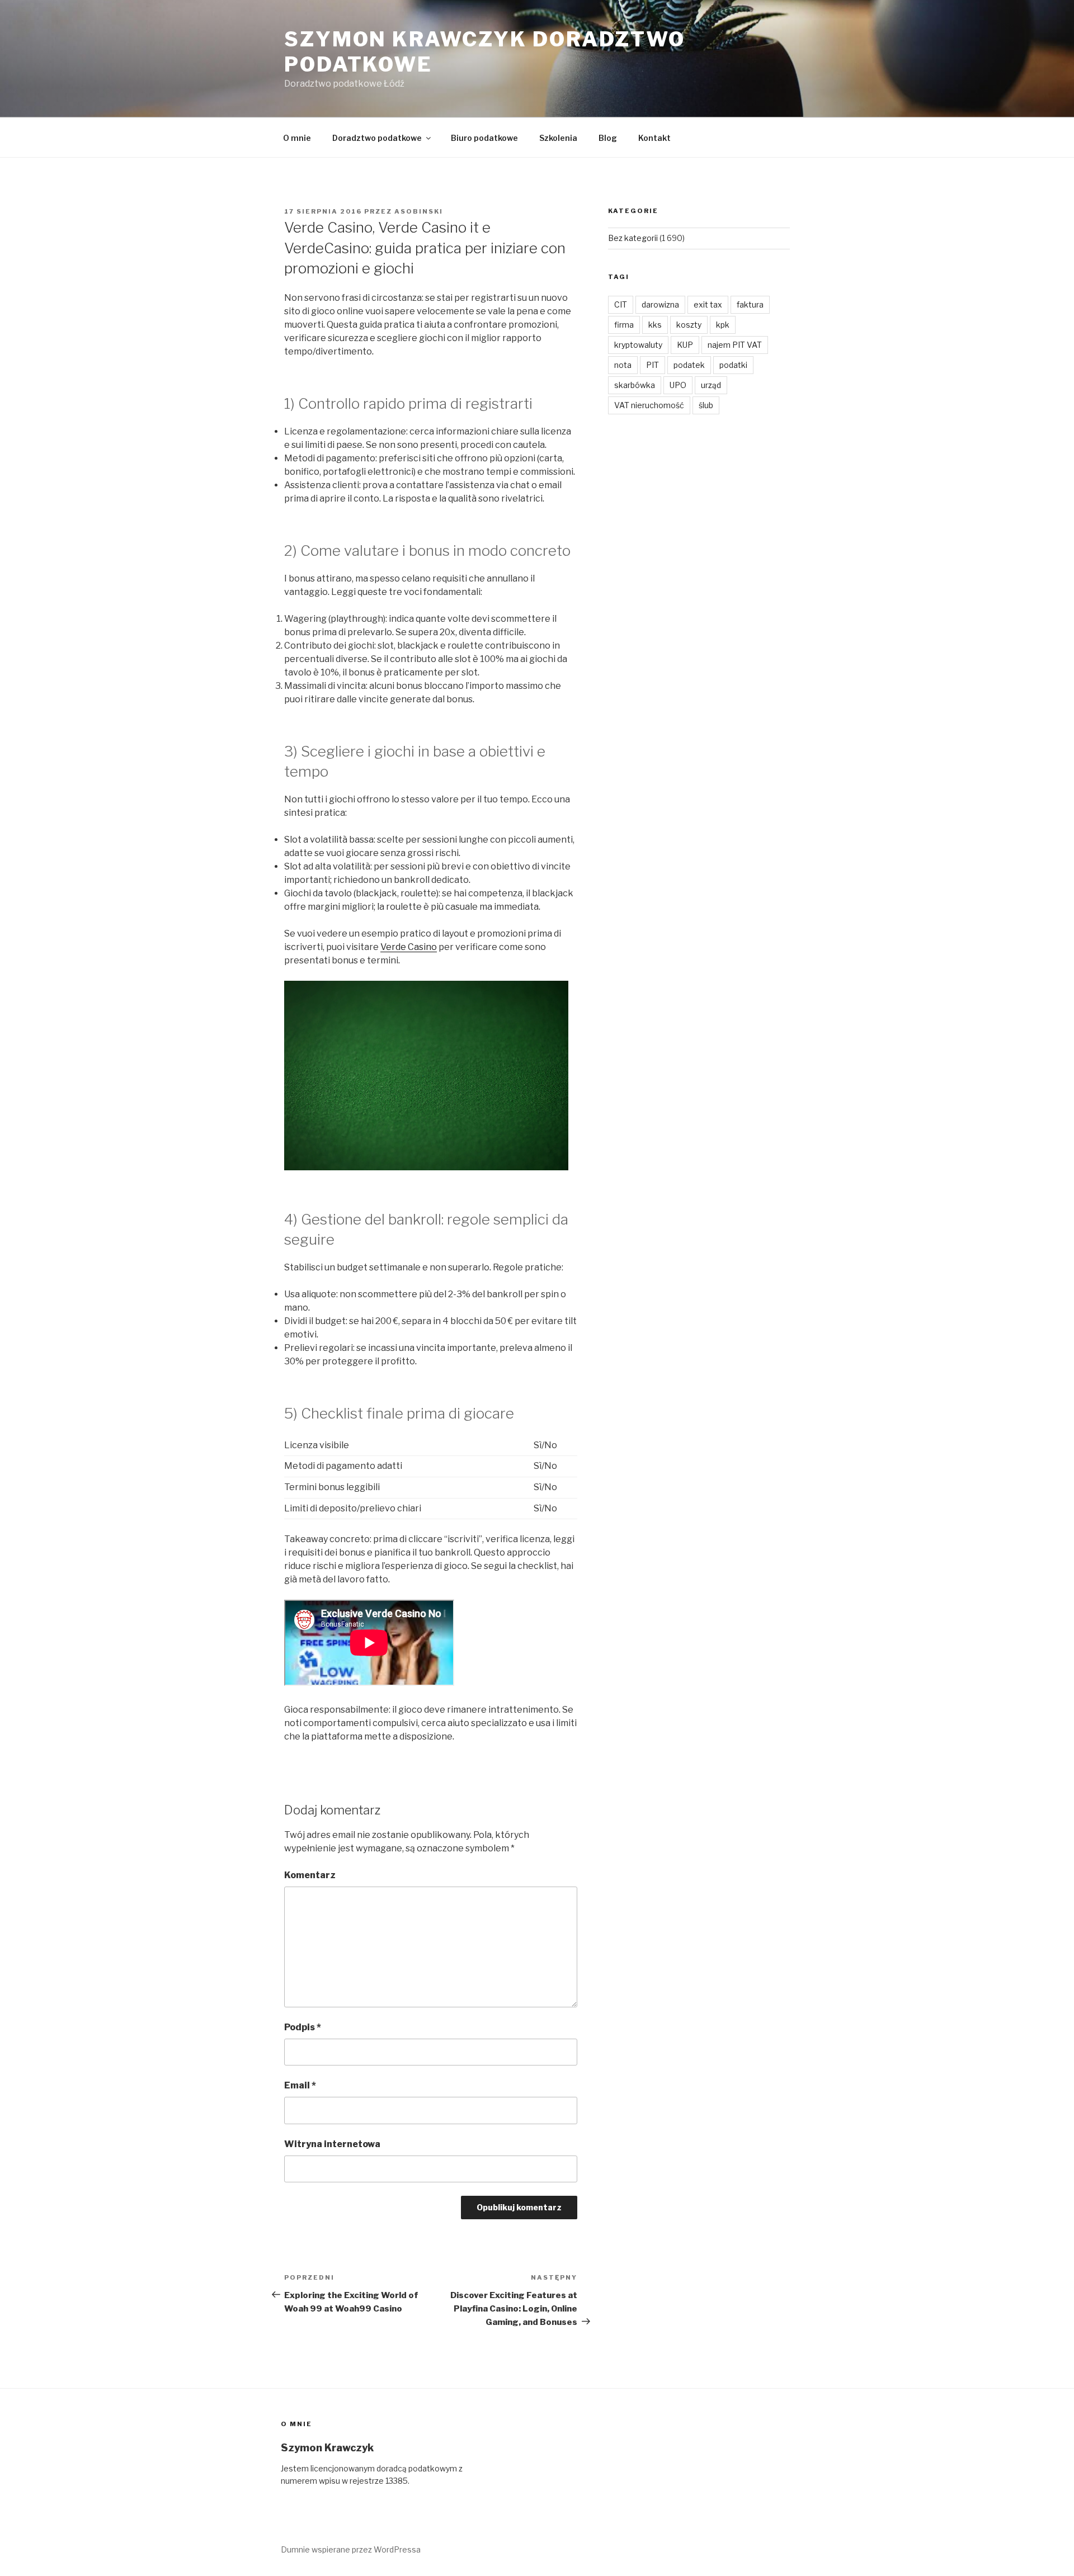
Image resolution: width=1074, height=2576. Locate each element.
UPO (678, 385)
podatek (689, 365)
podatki (733, 365)
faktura (750, 304)
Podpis (303, 2027)
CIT (621, 304)
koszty (689, 325)
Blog (608, 138)
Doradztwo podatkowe (377, 138)
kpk (723, 325)
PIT (653, 365)
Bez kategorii (633, 238)
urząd (711, 385)
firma (624, 325)
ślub (706, 405)
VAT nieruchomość (649, 405)
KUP (685, 345)
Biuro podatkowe (484, 138)
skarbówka (635, 385)
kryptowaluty (638, 345)
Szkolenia (558, 138)
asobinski (419, 211)
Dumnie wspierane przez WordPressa (351, 2549)
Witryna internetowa (332, 2144)
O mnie (297, 138)
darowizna (660, 304)
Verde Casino (409, 947)
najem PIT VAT (735, 345)
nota (623, 365)
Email (300, 2085)
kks (655, 325)
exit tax (708, 304)
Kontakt (654, 138)
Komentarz (310, 1875)
